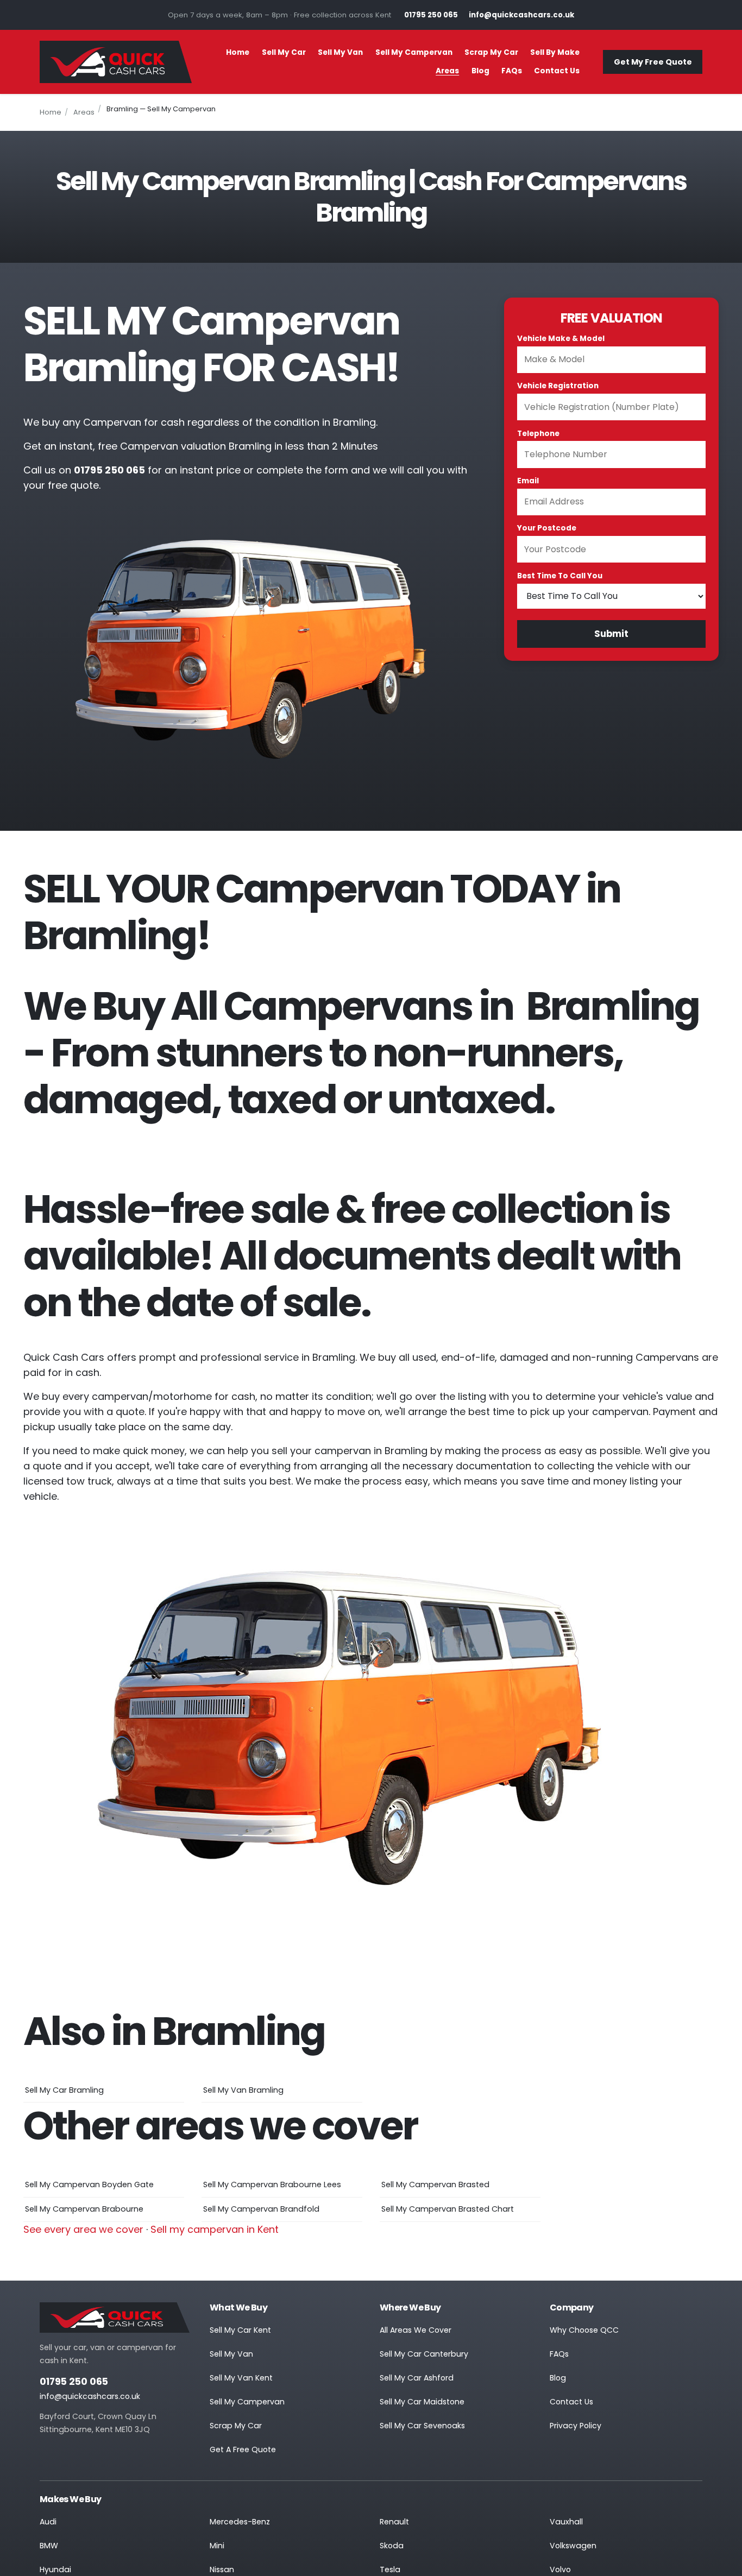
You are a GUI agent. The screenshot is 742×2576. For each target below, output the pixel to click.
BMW (49, 2546)
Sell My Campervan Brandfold (261, 2209)
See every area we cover (83, 2229)
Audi (48, 2522)
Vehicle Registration (558, 386)
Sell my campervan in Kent (215, 2229)
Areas (447, 71)
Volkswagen (573, 2546)
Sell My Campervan (414, 52)
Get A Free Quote (243, 2449)
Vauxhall (566, 2522)
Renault (394, 2522)
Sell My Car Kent (240, 2330)
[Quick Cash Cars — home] (116, 62)
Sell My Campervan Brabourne (84, 2209)
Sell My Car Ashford (417, 2378)
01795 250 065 (74, 2382)
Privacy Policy (576, 2426)
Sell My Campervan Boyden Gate (89, 2184)
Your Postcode (547, 528)
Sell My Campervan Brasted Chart (448, 2209)
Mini (217, 2546)
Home (238, 52)
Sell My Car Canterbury (424, 2354)
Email (528, 481)
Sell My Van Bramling (243, 2090)
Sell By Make (555, 52)
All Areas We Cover (416, 2330)
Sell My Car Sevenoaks (422, 2426)
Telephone (538, 434)
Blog (480, 71)
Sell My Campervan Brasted (435, 2184)
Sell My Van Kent (241, 2378)
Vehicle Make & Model (561, 339)
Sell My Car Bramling (64, 2090)
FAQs (512, 71)
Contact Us (557, 71)
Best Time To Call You (560, 576)
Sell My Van (340, 52)
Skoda (392, 2546)
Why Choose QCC (584, 2330)
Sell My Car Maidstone (422, 2402)
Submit (611, 634)
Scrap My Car (491, 52)
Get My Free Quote (653, 62)
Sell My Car (284, 52)
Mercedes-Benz (240, 2522)
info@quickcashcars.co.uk (90, 2396)
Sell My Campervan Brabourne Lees (272, 2184)
